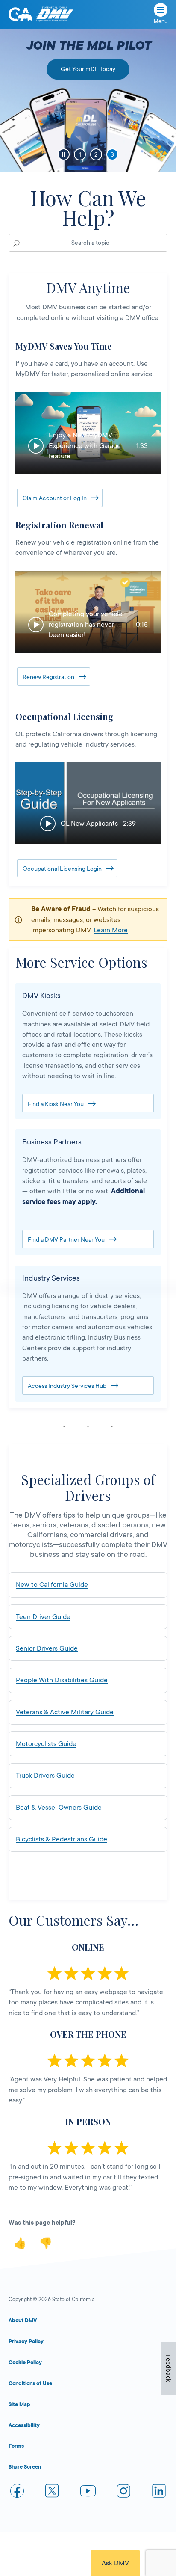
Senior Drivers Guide (47, 1648)
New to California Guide (52, 1585)
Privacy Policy (26, 2342)
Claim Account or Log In (55, 498)
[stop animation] (64, 154)
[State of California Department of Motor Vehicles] (55, 14)
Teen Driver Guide (43, 1617)
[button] (88, 433)
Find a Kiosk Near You (56, 1104)
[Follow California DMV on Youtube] (88, 2492)
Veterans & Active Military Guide (65, 1712)
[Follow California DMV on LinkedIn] (159, 2492)
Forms (16, 2446)
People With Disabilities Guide (62, 1680)
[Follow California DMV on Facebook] (17, 2492)
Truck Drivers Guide (45, 1776)
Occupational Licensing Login (62, 869)
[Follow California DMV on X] (53, 2492)
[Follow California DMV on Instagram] (123, 2492)
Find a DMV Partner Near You (66, 1239)
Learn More (111, 930)
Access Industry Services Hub (67, 1386)
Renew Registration (48, 677)
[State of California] (21, 14)
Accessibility (24, 2425)
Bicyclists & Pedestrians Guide (62, 1839)
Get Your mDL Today (88, 69)
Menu (161, 21)
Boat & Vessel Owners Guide (59, 1808)
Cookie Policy (25, 2363)
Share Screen (25, 2467)
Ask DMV (115, 2563)
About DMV (23, 2321)
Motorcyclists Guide (46, 1744)
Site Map (19, 2404)
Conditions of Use (30, 2383)
